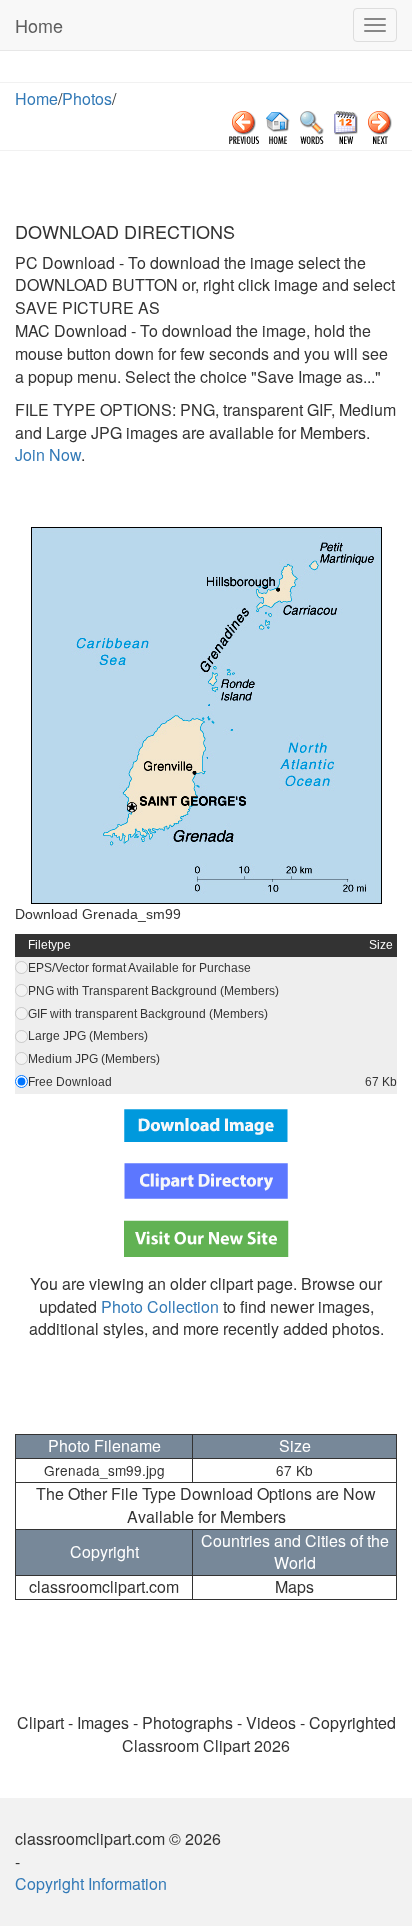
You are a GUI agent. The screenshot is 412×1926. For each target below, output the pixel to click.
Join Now (48, 454)
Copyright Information (91, 1883)
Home (39, 25)
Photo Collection (160, 1306)
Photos (87, 98)
